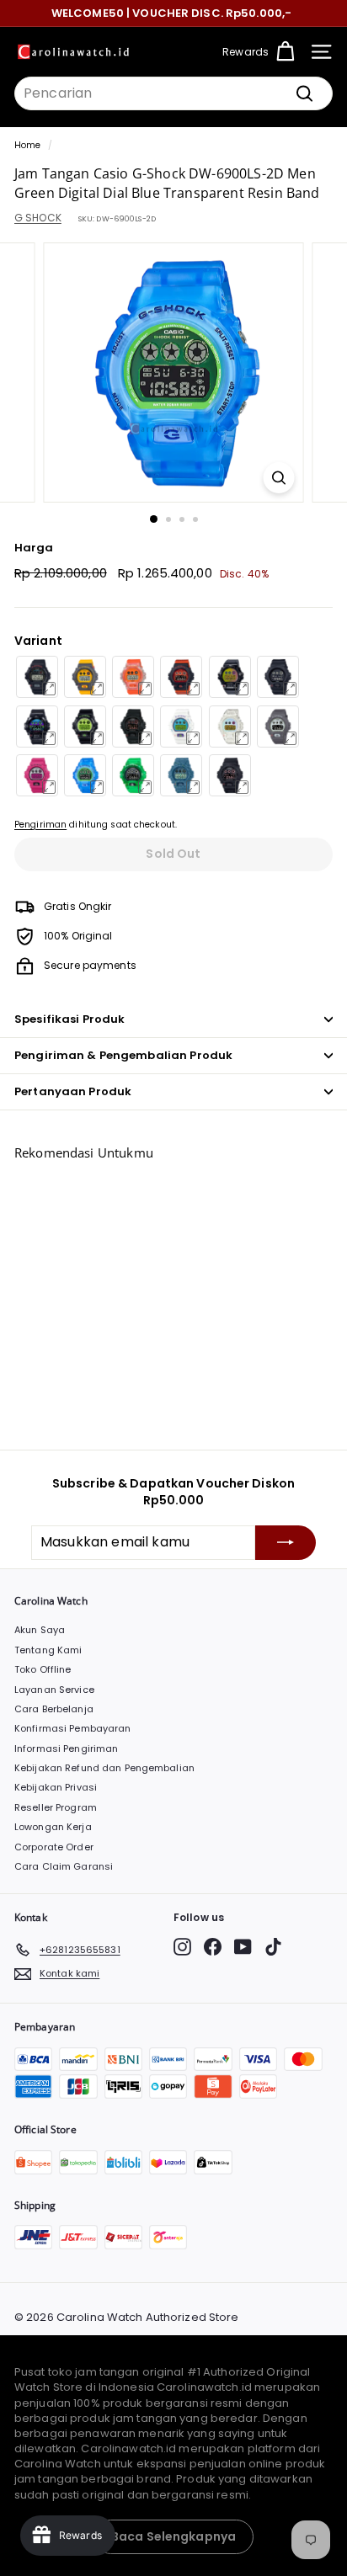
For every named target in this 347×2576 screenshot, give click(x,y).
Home (27, 145)
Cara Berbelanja (54, 1709)
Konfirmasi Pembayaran (73, 1728)
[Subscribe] (286, 1542)
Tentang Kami (48, 1650)
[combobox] (173, 93)
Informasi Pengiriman (66, 1748)
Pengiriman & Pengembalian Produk (123, 1055)
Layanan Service (54, 1690)
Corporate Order (54, 1847)
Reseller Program (56, 1807)
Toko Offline (43, 1669)
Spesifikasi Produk (69, 1019)
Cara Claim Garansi (64, 1866)
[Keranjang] (285, 52)
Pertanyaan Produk (73, 1091)
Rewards (246, 52)
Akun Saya (40, 1630)
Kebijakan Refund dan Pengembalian (104, 1768)
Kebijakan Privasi (56, 1787)
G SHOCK (38, 218)
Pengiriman (40, 825)
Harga (34, 548)
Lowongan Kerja (53, 1827)
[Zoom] (279, 478)
